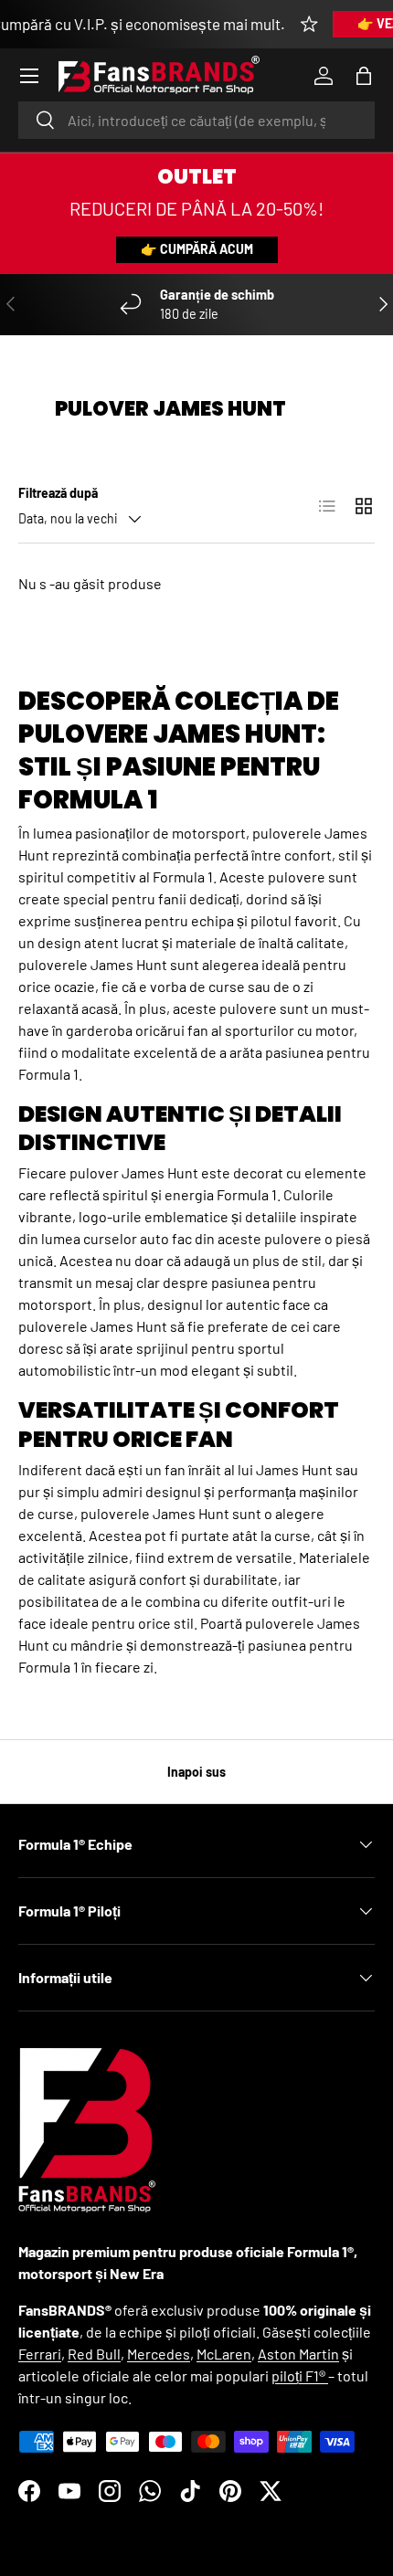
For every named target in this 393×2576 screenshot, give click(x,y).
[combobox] (196, 120)
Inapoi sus (196, 1772)
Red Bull (94, 2354)
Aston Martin (298, 2354)
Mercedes (159, 2354)
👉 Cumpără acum (197, 249)
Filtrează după (58, 493)
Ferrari (40, 2354)
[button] (364, 76)
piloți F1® (300, 2375)
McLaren (224, 2354)
